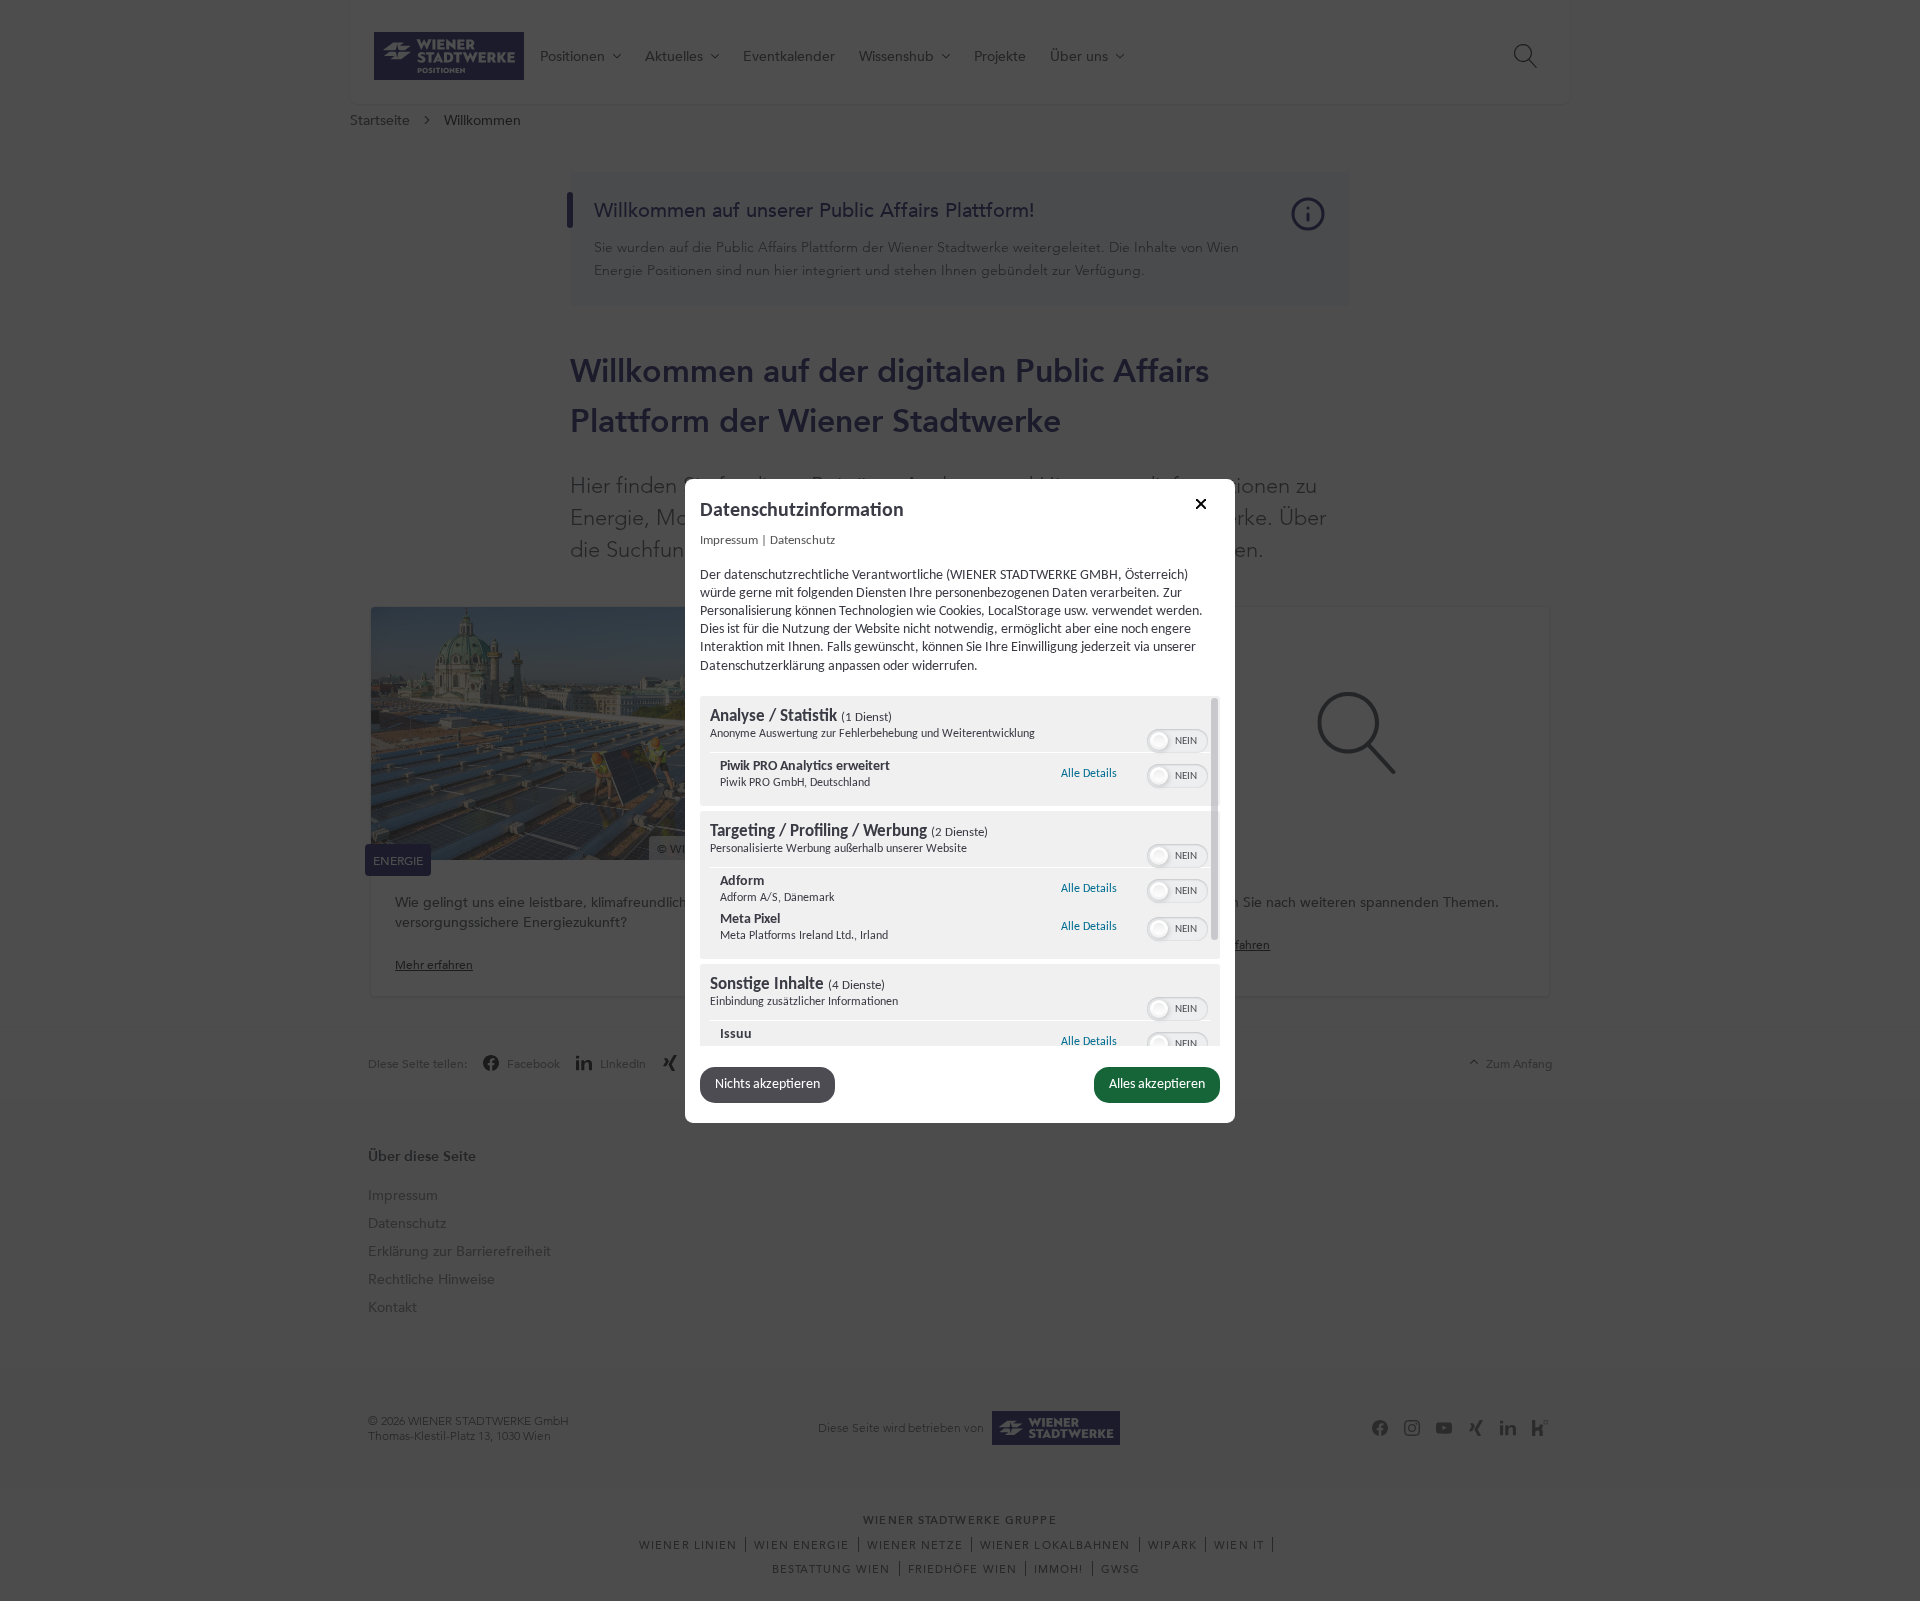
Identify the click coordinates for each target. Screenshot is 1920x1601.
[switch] (1177, 739)
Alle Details (1089, 773)
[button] (1159, 741)
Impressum (729, 540)
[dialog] (960, 800)
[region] (960, 871)
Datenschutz (802, 540)
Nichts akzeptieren (767, 1084)
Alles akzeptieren (1157, 1084)
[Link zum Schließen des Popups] (1208, 510)
